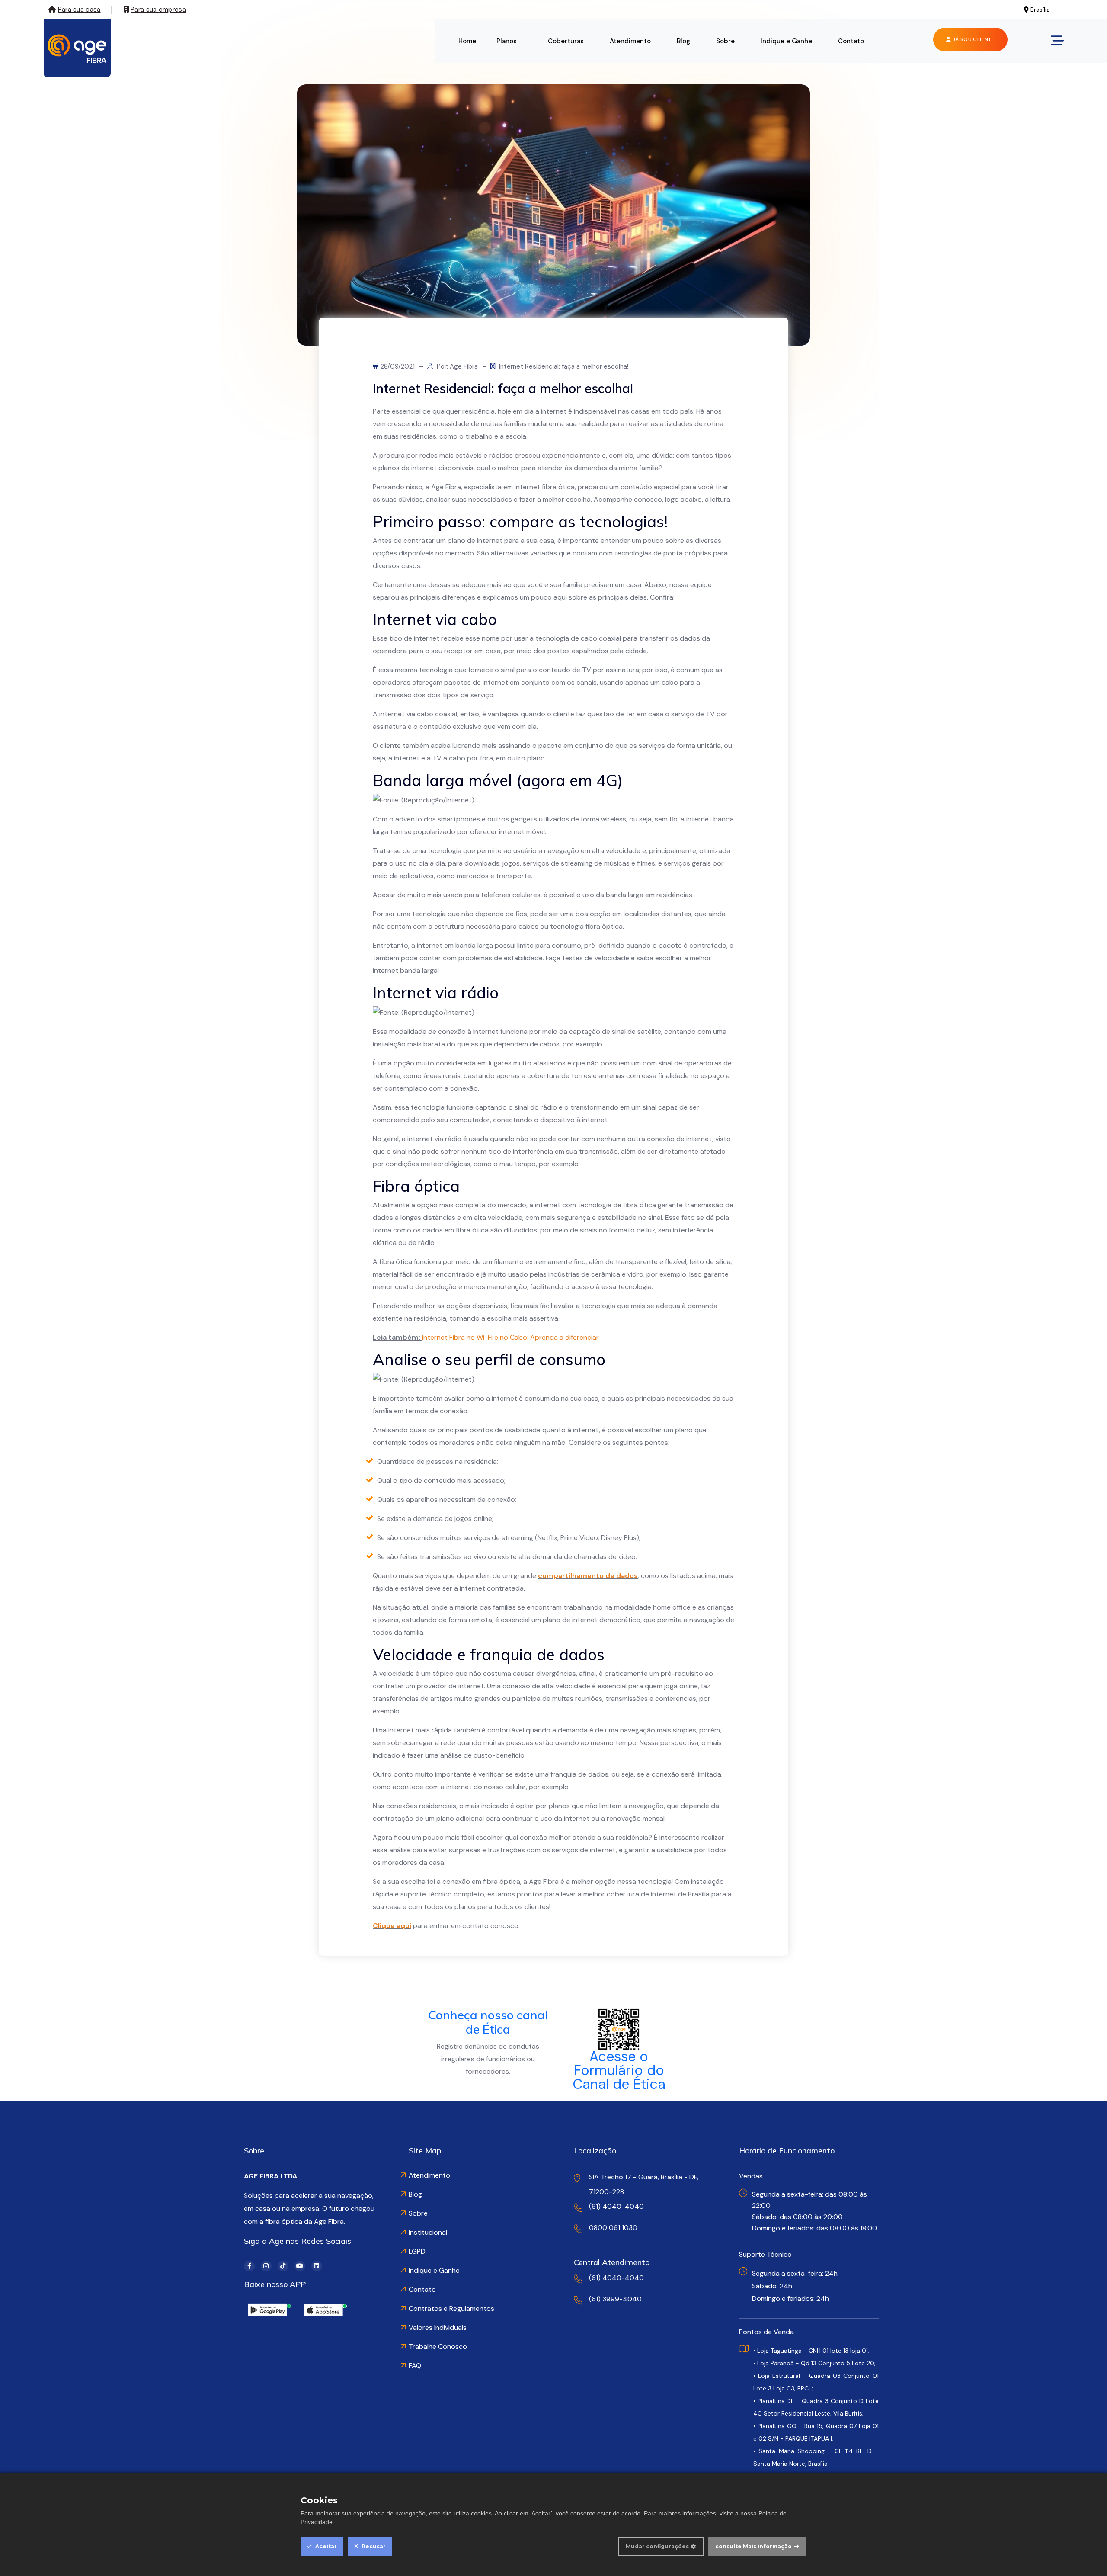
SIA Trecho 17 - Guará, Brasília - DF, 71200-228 (644, 2184)
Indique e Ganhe (786, 41)
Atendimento (630, 41)
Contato (851, 41)
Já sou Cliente (973, 39)
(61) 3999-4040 (615, 2299)
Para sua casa (79, 10)
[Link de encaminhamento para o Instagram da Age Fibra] (266, 2266)
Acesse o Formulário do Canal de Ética (619, 2070)
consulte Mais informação (753, 2546)
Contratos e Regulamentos (451, 2308)
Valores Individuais (438, 2327)
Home (467, 41)
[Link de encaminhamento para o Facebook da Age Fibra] (249, 2266)
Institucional (428, 2232)
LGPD (417, 2251)
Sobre (725, 41)
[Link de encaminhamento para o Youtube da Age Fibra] (300, 2266)
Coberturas (566, 41)
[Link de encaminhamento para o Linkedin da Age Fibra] (317, 2266)
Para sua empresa (158, 10)
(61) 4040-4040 (616, 2206)
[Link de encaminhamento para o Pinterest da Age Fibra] (283, 2266)
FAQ (415, 2366)
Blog (683, 41)
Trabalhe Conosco (438, 2347)
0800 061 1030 (613, 2228)
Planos (507, 41)
